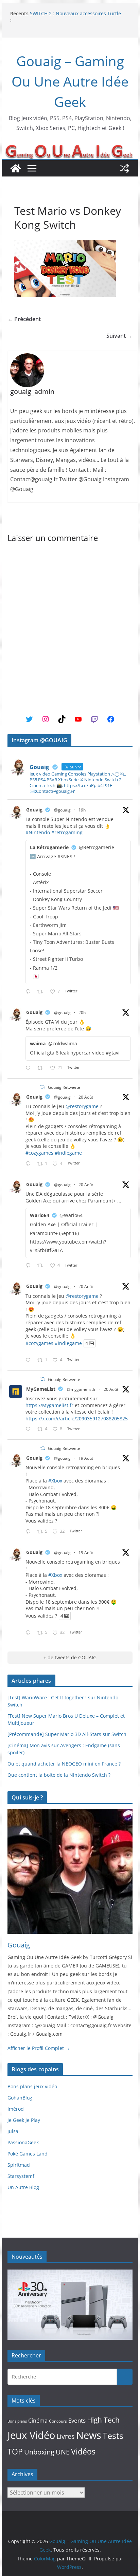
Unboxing (39, 2452)
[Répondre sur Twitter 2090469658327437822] (30, 1266)
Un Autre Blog (23, 2187)
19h (82, 810)
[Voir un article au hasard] (124, 168)
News (89, 2435)
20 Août (86, 1097)
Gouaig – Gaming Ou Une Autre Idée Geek (70, 81)
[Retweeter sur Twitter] (42, 1087)
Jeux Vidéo (31, 2435)
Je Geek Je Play (24, 2120)
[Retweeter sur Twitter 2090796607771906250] (42, 1068)
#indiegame (68, 1153)
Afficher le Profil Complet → (39, 2048)
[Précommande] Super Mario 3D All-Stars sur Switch (67, 1734)
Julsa (13, 2131)
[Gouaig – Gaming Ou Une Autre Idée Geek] (16, 168)
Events (77, 2420)
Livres (66, 2436)
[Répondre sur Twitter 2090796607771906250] (30, 1068)
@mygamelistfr (81, 1389)
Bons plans (17, 2421)
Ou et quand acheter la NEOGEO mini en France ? (64, 1764)
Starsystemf (21, 2176)
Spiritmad (19, 2165)
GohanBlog (20, 2098)
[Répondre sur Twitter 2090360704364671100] (30, 1429)
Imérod (16, 2109)
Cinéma (38, 2421)
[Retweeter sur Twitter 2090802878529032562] (42, 992)
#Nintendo (38, 832)
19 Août (86, 1458)
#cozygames (39, 1153)
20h (82, 1013)
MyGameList (41, 1389)
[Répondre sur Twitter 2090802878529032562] (30, 992)
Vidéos (83, 2451)
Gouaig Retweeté (64, 1087)
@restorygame (82, 1106)
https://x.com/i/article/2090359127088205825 (77, 1418)
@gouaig (62, 810)
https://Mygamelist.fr (49, 1405)
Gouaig (34, 810)
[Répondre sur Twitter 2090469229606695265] (30, 1164)
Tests (113, 2435)
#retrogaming (67, 832)
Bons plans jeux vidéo (32, 2086)
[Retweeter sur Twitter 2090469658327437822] (42, 1266)
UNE (63, 2452)
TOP (15, 2452)
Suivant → (119, 336)
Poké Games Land (28, 2154)
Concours (58, 2421)
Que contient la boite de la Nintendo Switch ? (59, 1775)
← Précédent (24, 319)
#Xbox (55, 1481)
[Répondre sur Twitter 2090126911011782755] (30, 1532)
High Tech (103, 2420)
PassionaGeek (23, 2142)
